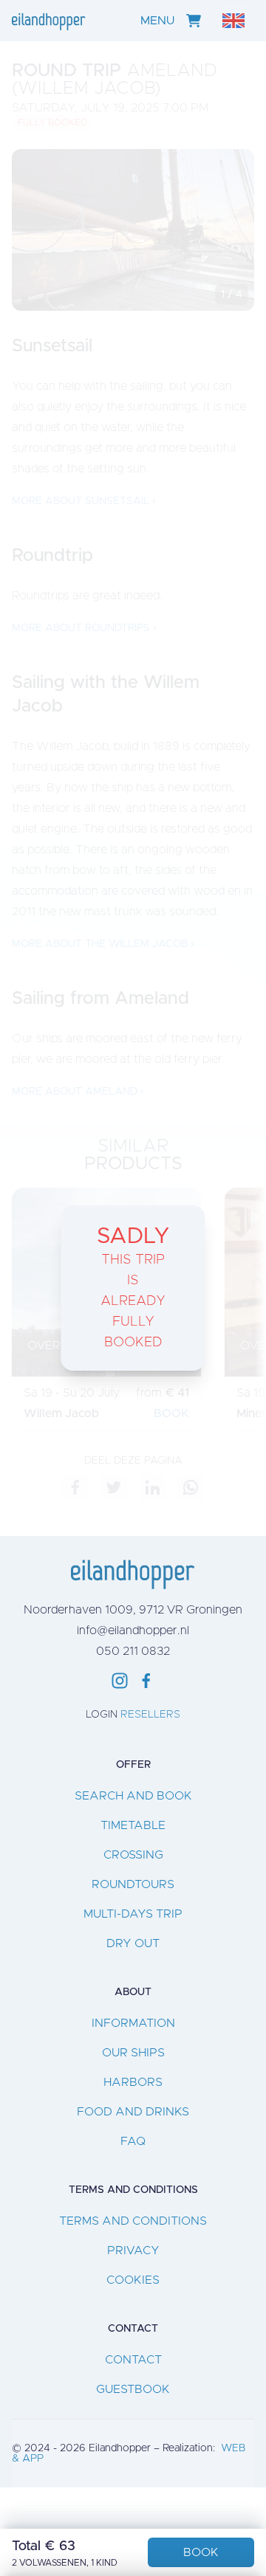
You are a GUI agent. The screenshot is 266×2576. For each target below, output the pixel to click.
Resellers (150, 1715)
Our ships (133, 2053)
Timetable (133, 1825)
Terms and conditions (133, 2221)
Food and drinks (133, 2112)
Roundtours (133, 1884)
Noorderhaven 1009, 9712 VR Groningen (133, 1610)
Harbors (133, 2082)
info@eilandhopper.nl (133, 1630)
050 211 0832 (133, 1651)
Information (133, 2023)
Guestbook (133, 2389)
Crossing (133, 1855)
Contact (133, 2360)
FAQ (133, 2141)
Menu (157, 21)
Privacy (133, 2250)
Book (201, 2552)
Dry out (133, 1943)
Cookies (133, 2280)
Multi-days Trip (133, 1914)
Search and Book (133, 1796)
